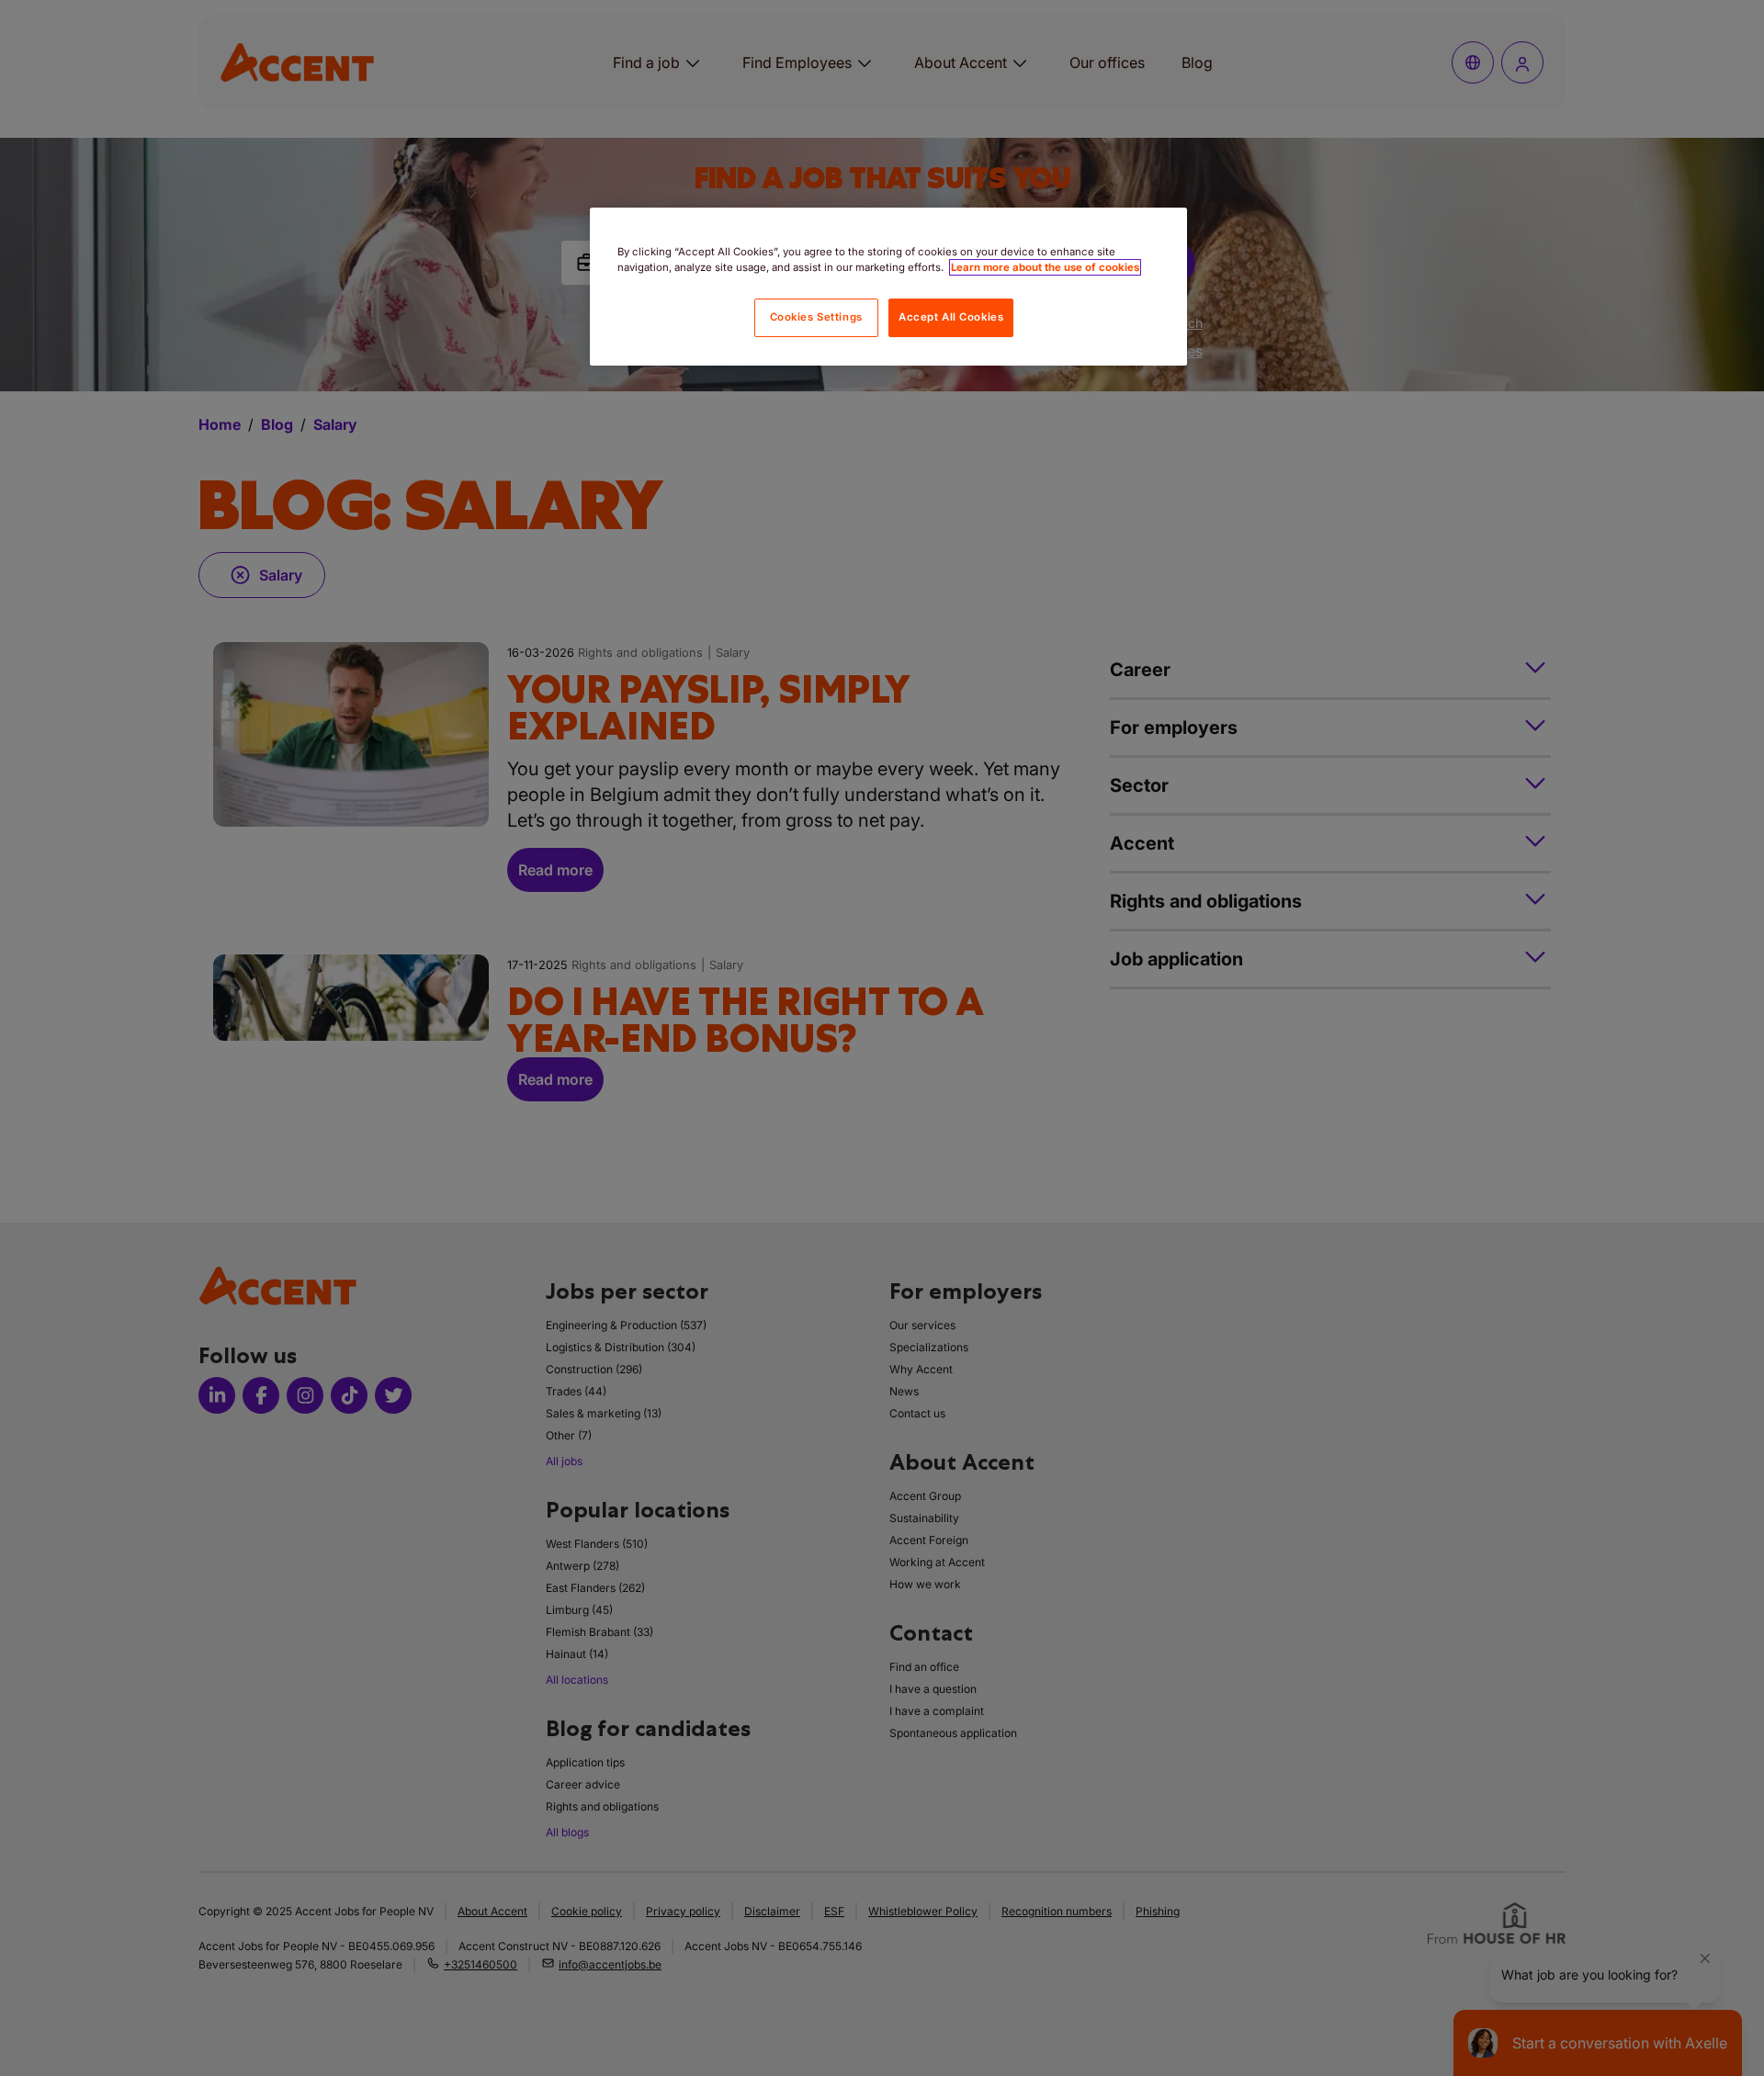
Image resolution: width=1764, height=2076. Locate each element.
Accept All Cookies (951, 317)
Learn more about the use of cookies (1045, 267)
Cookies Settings (816, 317)
